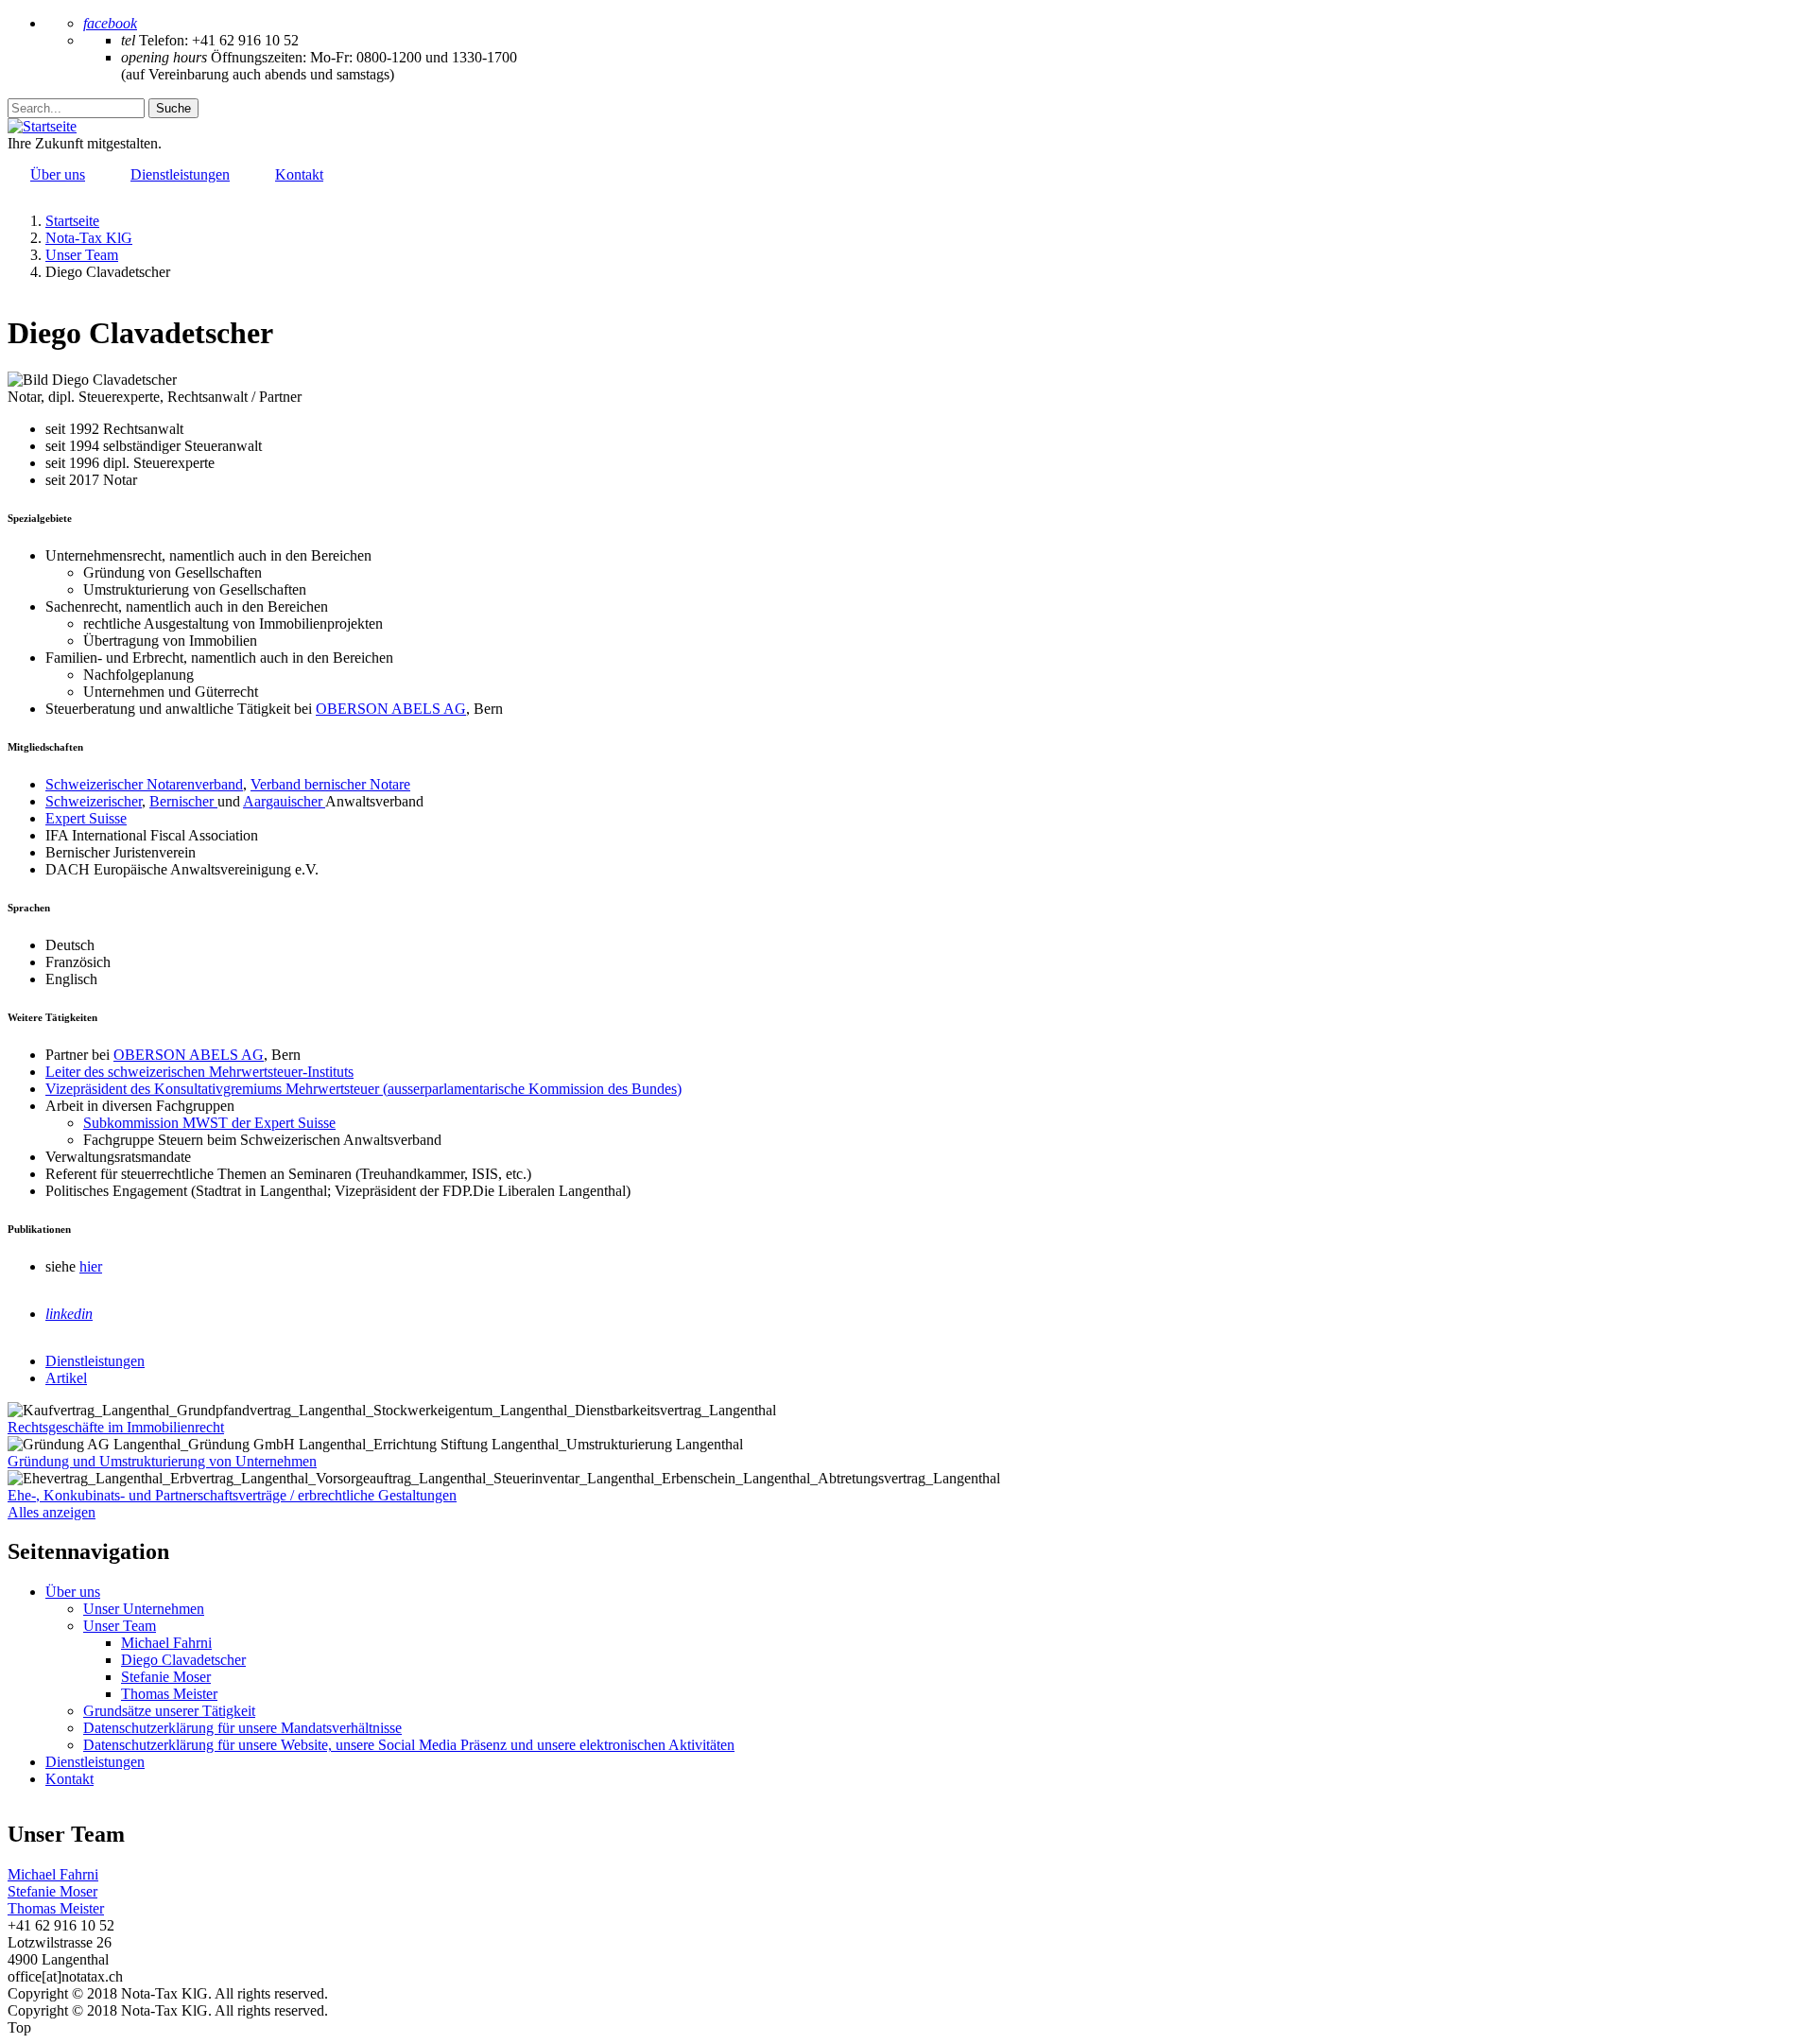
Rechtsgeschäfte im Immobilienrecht (116, 1427)
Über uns (73, 1592)
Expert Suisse (86, 818)
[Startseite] (42, 126)
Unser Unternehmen (144, 1609)
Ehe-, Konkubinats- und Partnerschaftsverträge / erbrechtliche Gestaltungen (232, 1495)
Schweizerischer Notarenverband (144, 784)
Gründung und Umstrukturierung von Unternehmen (162, 1461)
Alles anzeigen (52, 1512)
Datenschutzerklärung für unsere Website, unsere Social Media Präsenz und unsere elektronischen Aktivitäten (409, 1745)
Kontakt (69, 1779)
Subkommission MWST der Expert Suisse (209, 1123)
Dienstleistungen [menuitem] (180, 174)
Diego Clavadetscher (183, 1660)
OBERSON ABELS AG (391, 709)
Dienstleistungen (95, 1762)
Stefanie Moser (166, 1677)
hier (91, 1266)
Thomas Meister (169, 1694)
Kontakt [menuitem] (299, 174)
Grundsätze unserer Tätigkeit (169, 1711)
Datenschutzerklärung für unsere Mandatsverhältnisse (242, 1728)
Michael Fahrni (166, 1643)
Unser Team (120, 1626)
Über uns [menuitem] (58, 174)
